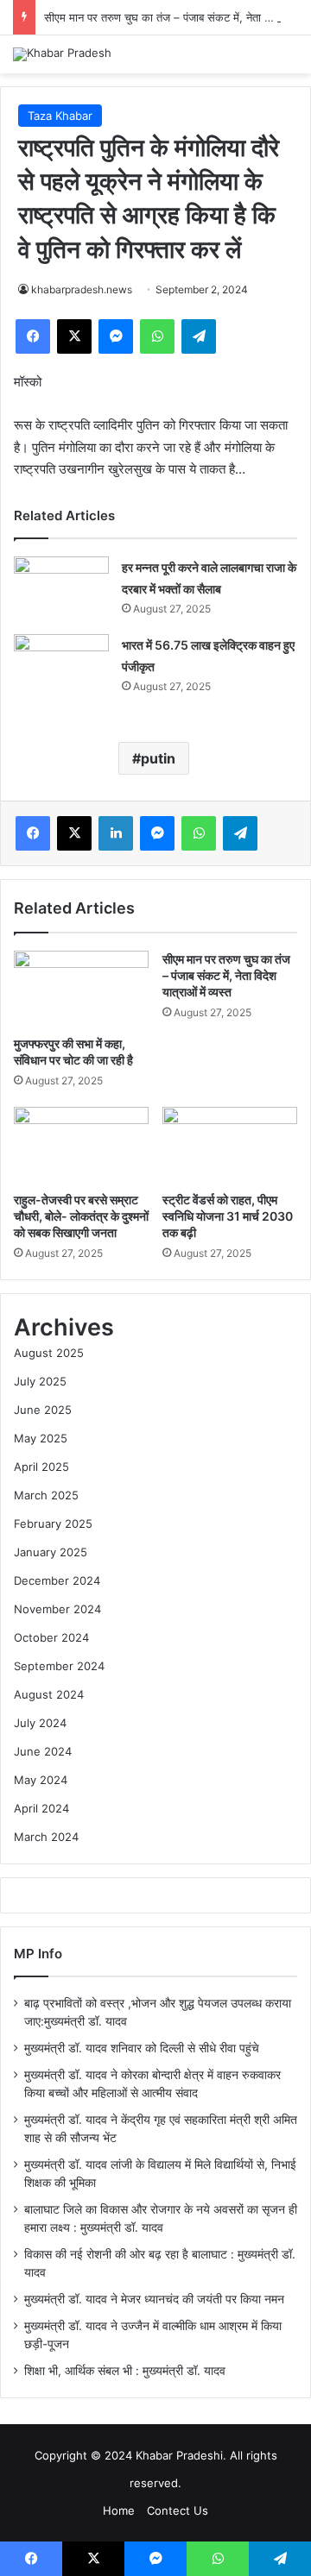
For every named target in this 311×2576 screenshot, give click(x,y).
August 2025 (49, 1353)
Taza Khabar (60, 116)
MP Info (38, 1954)
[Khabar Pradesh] (62, 54)
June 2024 (43, 1751)
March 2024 (46, 1837)
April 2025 (41, 1467)
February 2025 (53, 1524)
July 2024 (40, 1723)
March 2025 (46, 1495)
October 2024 (51, 1637)
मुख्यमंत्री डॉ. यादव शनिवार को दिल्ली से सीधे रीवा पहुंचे (142, 2048)
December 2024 (57, 1580)
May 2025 (41, 1438)
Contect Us (178, 2510)
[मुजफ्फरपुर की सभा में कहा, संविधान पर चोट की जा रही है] (81, 989)
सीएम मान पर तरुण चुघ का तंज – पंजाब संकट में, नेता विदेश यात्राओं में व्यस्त (226, 975)
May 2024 (41, 1780)
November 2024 (57, 1609)
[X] (74, 336)
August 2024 (49, 1694)
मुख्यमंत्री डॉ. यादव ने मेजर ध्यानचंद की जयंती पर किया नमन (154, 2299)
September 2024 (59, 1666)
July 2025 (40, 1381)
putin (158, 758)
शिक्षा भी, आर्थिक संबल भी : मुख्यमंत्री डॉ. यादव (125, 2371)
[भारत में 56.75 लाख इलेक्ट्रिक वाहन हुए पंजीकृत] (61, 666)
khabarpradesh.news (82, 289)
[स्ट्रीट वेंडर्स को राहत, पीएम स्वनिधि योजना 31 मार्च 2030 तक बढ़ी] (230, 1145)
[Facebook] (33, 336)
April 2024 (41, 1808)
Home (119, 2510)
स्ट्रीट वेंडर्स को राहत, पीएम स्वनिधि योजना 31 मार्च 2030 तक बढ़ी (228, 1216)
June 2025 (43, 1410)
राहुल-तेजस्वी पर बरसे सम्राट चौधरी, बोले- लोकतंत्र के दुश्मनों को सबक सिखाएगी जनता (81, 1216)
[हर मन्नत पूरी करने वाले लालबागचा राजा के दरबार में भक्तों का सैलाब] (61, 589)
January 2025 (51, 1552)
